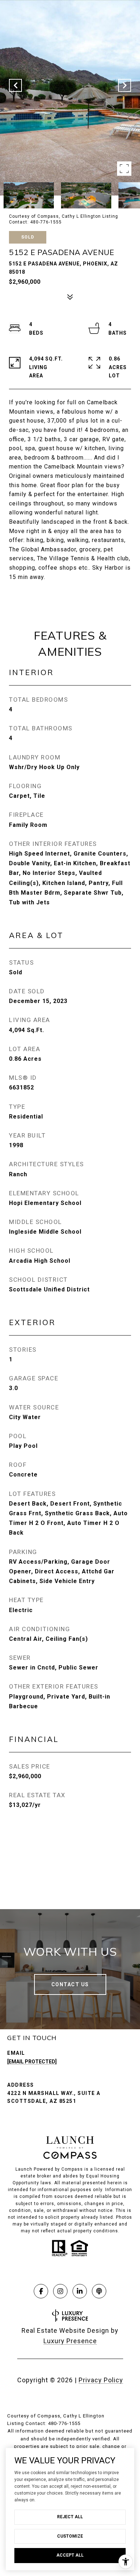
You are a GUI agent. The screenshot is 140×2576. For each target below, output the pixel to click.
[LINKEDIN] (80, 2291)
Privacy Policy (101, 2380)
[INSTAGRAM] (60, 2291)
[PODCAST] (99, 2291)
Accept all (70, 2555)
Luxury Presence (70, 2341)
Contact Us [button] (70, 1984)
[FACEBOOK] (41, 2291)
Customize (70, 2536)
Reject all (70, 2517)
